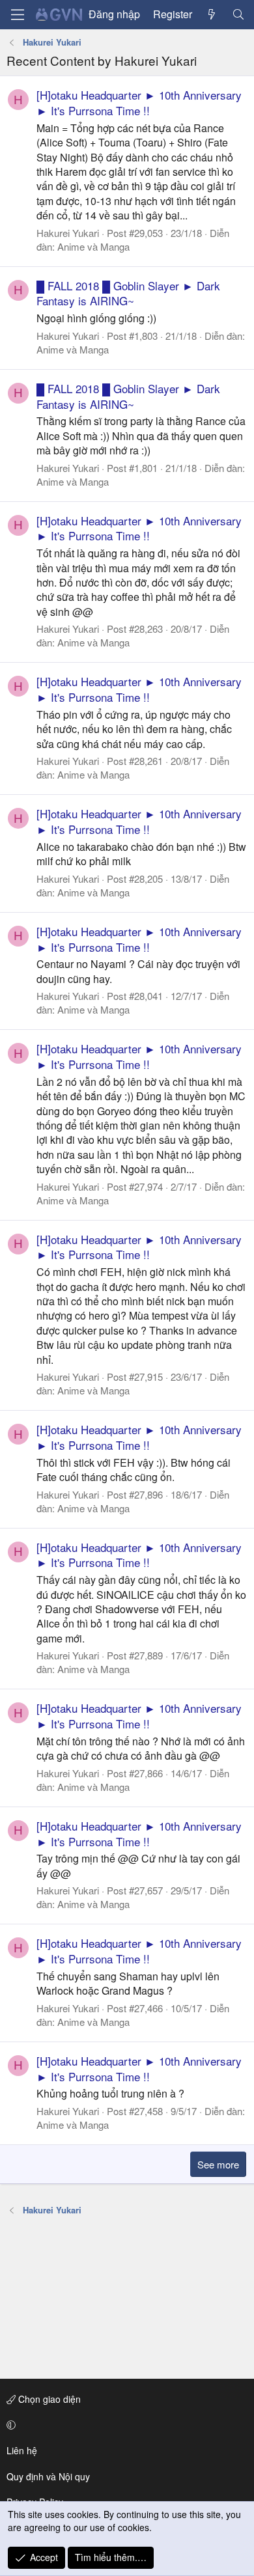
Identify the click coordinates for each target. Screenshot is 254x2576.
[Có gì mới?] (212, 14)
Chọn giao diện (48, 2399)
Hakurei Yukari (68, 233)
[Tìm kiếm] (238, 14)
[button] (125, 2425)
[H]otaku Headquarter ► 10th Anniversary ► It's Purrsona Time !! (139, 103)
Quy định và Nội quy (48, 2476)
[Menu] (18, 15)
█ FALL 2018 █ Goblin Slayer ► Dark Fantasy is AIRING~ (128, 293)
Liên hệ (22, 2450)
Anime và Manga (93, 246)
